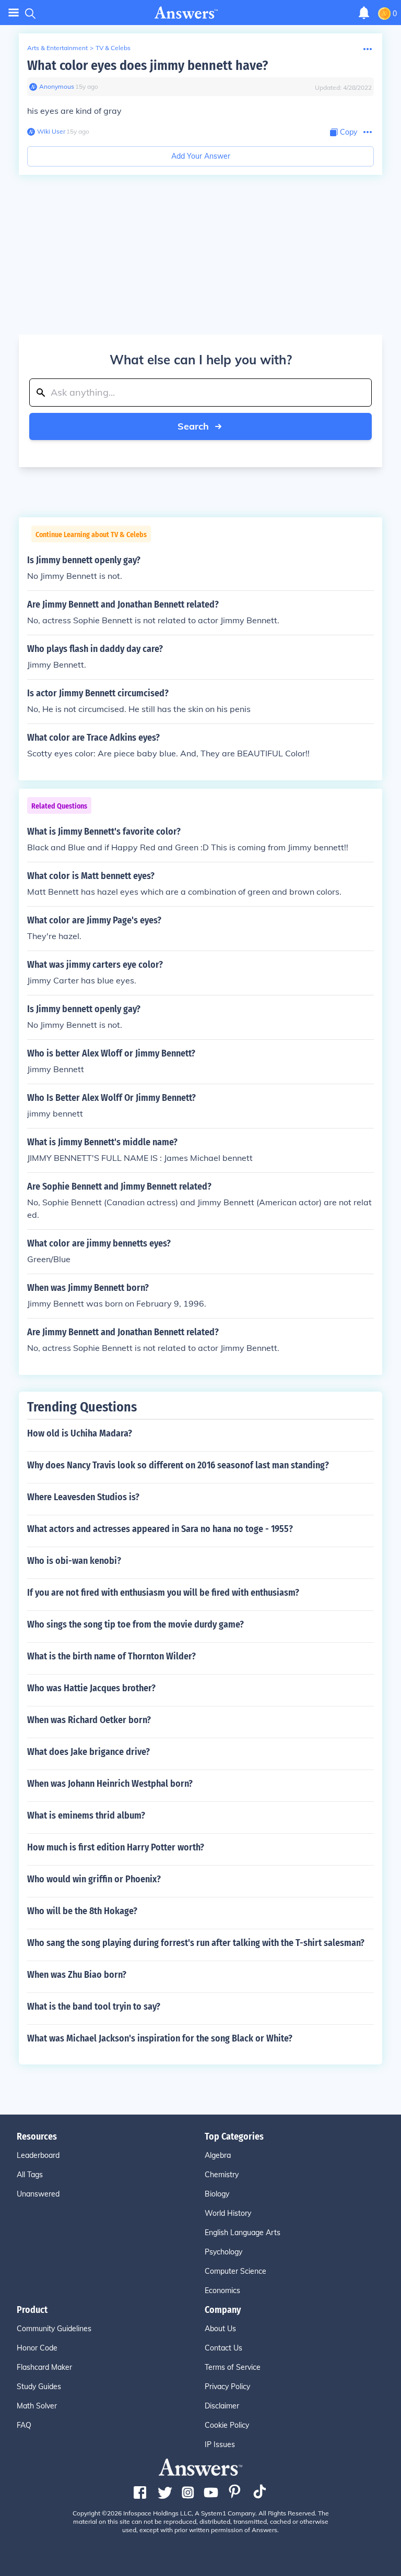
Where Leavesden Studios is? (83, 1497)
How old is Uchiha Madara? (80, 1433)
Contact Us (223, 2348)
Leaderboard (38, 2155)
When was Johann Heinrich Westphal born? (110, 1784)
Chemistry (222, 2175)
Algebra (218, 2155)
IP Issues (220, 2444)
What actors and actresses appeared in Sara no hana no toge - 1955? (160, 1529)
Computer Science (235, 2271)
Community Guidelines (54, 2329)
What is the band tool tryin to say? (94, 2007)
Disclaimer (222, 2406)
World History (228, 2213)
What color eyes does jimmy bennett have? (148, 66)
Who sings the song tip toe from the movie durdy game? (135, 1624)
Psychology (223, 2252)
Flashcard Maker (44, 2367)
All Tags (30, 2175)
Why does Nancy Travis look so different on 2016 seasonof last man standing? (178, 1465)
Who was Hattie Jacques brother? (91, 1688)
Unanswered (38, 2194)
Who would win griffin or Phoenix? (94, 1879)
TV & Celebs (113, 48)
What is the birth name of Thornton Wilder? (111, 1656)
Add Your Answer (201, 156)
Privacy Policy (227, 2387)
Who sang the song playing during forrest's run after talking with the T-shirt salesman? (196, 1943)
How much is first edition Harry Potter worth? (116, 1847)
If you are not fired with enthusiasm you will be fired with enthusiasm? (163, 1593)
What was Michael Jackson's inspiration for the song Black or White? (160, 2038)
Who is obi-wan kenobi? (74, 1561)
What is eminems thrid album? (86, 1815)
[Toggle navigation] (14, 13)
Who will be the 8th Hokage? (82, 1911)
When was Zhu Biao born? (77, 1975)
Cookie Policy (227, 2425)
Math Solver (37, 2406)
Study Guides (39, 2387)
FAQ (24, 2425)
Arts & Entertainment (57, 48)
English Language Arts (243, 2233)
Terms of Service (233, 2367)
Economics (222, 2290)
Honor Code (37, 2348)
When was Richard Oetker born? (89, 1720)
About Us (220, 2329)
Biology (217, 2194)
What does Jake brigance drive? (89, 1752)
